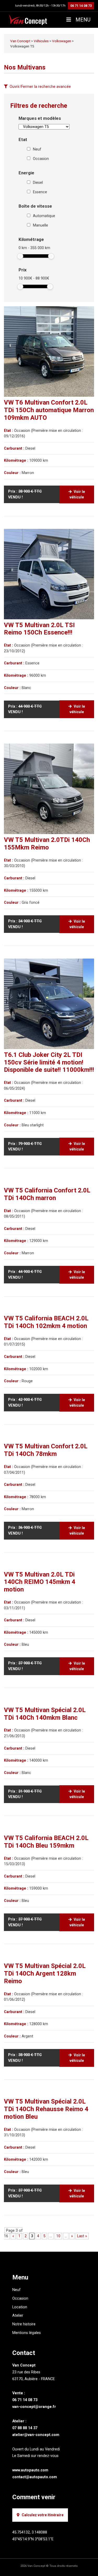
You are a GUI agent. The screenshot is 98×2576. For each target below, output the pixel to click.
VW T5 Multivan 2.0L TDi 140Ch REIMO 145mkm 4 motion (40, 1582)
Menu (82, 20)
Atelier (18, 2316)
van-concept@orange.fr (34, 2407)
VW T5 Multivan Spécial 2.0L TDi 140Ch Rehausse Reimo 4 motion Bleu (46, 2109)
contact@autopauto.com (35, 2477)
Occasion (41, 159)
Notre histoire (24, 2324)
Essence (40, 192)
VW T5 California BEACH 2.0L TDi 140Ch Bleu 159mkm (46, 1842)
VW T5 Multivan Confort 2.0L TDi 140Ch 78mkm (46, 1450)
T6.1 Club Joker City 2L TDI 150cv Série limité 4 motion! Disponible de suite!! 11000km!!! (49, 1062)
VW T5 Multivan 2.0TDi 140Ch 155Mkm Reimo (47, 844)
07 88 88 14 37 (25, 2428)
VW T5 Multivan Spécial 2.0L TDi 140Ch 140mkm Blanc (45, 1714)
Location (20, 2307)
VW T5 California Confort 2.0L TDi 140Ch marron (47, 1194)
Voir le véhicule (77, 494)
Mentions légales (27, 2333)
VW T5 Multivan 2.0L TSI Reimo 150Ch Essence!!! (39, 629)
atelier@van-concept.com (36, 2435)
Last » (82, 2236)
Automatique (44, 216)
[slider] (20, 256)
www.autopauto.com (30, 2470)
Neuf (37, 149)
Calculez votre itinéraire (43, 2515)
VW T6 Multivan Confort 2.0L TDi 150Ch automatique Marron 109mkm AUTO (49, 410)
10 (58, 2236)
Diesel (38, 183)
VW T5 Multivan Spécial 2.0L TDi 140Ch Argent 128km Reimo (45, 1973)
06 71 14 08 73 (81, 6)
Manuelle (41, 225)
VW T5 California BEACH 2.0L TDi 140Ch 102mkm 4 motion (46, 1322)
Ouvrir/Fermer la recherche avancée (40, 87)
